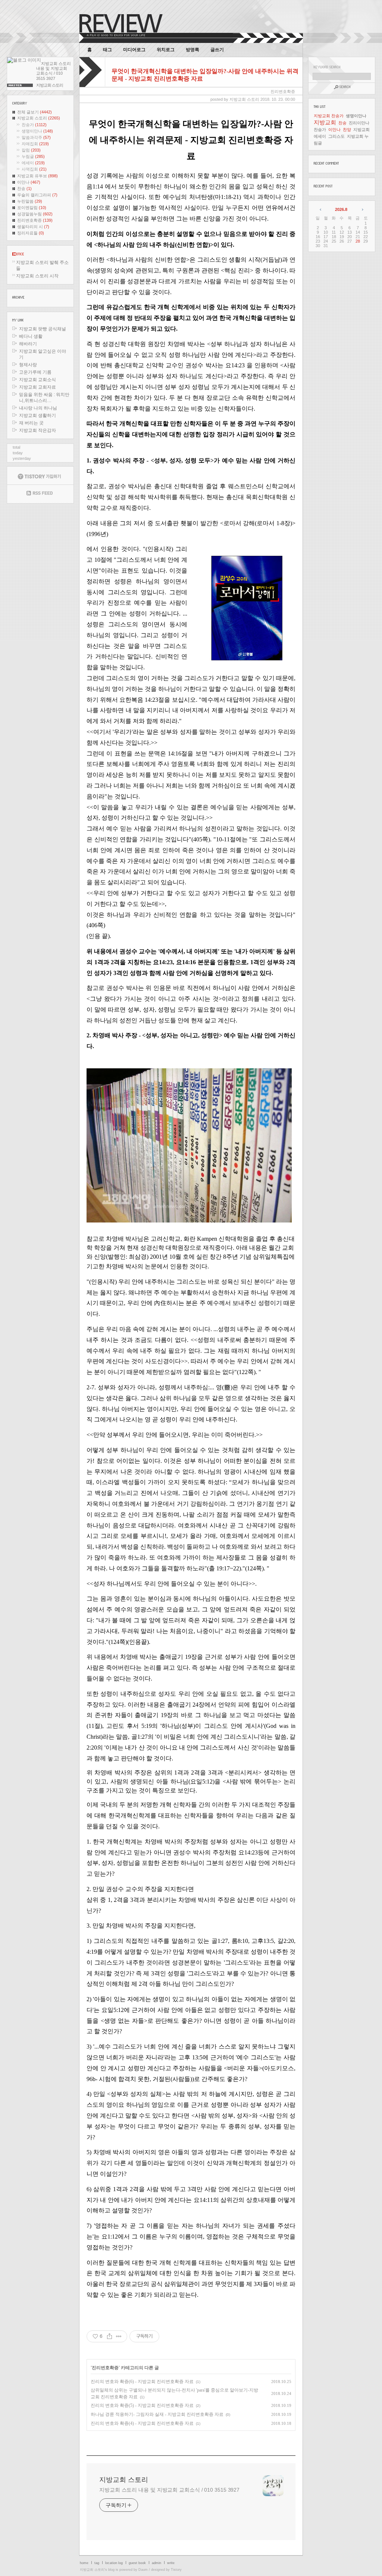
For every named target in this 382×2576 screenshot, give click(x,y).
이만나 (29, 182)
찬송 (24, 189)
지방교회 (325, 122)
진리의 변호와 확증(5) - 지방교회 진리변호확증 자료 (142, 2405)
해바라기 (28, 344)
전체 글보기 (35, 112)
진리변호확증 (35, 220)
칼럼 (31, 150)
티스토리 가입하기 (40, 476)
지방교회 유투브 (37, 176)
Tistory (176, 2570)
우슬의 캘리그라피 (37, 195)
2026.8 (341, 209)
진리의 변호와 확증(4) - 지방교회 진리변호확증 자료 (142, 2423)
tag (97, 2563)
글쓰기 (217, 50)
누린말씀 (30, 201)
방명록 (192, 50)
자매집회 (35, 144)
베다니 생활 (31, 336)
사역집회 (34, 169)
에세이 (33, 163)
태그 (107, 50)
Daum (143, 2570)
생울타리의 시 (33, 227)
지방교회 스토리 (39, 118)
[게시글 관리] (119, 2336)
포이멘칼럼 (32, 208)
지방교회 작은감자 (37, 430)
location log (114, 2563)
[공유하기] (109, 2336)
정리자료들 (31, 233)
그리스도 (336, 136)
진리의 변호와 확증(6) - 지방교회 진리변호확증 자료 (142, 2382)
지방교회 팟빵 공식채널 (43, 329)
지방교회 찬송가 (329, 116)
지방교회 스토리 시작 (37, 276)
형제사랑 (28, 365)
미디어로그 (134, 50)
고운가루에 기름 (35, 372)
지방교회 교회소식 (37, 380)
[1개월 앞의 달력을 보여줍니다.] (321, 209)
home (84, 2563)
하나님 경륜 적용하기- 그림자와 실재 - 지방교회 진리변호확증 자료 (157, 2414)
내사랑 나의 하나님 (38, 408)
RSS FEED (40, 494)
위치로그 (166, 50)
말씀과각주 (36, 137)
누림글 (33, 156)
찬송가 (34, 125)
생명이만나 (37, 131)
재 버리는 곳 (31, 423)
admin (156, 2563)
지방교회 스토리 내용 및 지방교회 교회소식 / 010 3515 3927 (169, 2490)
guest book (137, 2563)
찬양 (347, 130)
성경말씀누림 (35, 214)
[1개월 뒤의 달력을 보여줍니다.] (362, 209)
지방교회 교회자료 (37, 387)
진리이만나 (359, 123)
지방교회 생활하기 (37, 415)
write (171, 2563)
